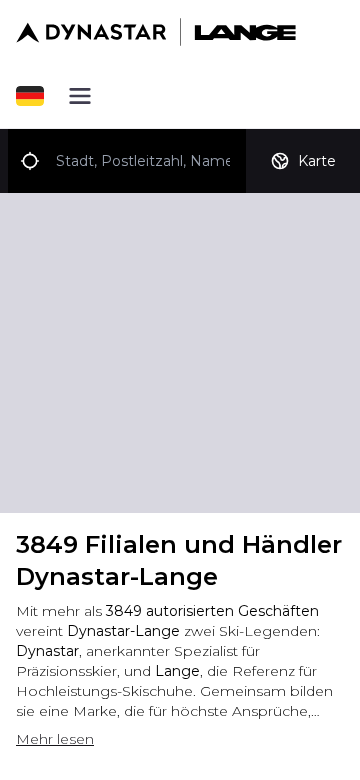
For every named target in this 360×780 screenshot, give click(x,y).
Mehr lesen (55, 739)
